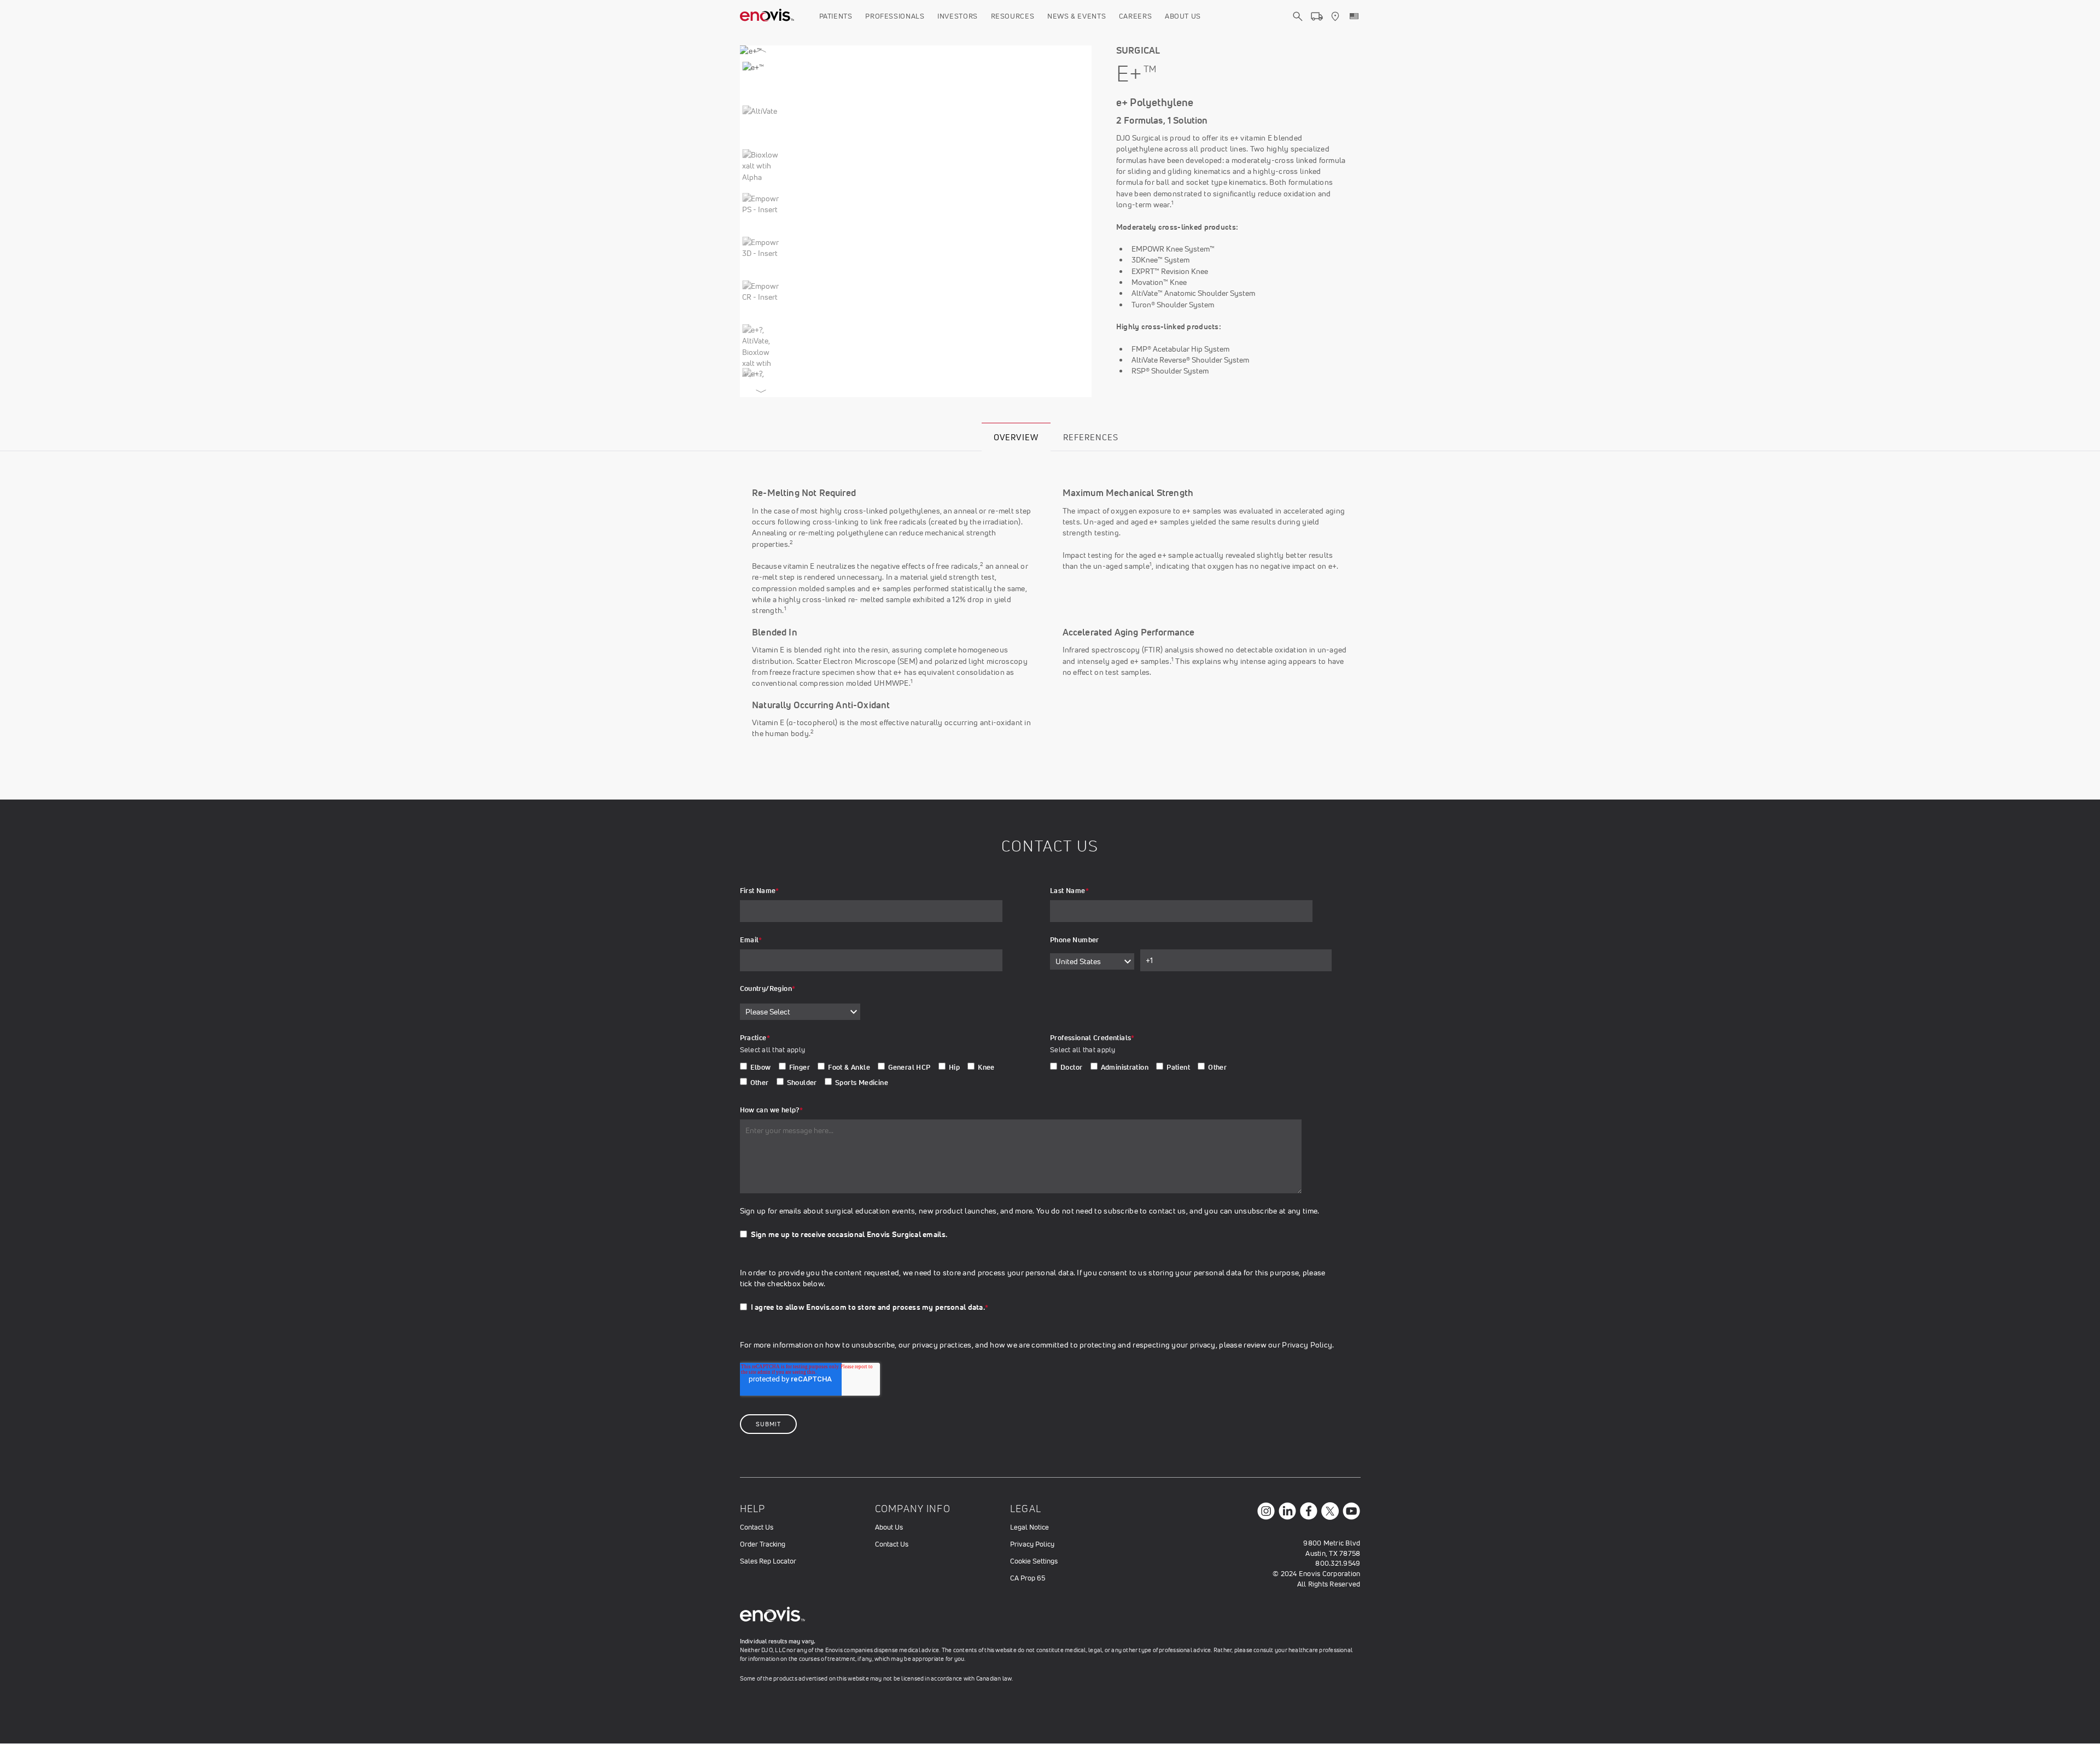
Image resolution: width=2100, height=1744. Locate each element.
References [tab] (1091, 437)
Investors (958, 16)
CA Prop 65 (1028, 1578)
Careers (1136, 16)
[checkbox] (881, 1077)
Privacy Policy (1032, 1544)
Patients (836, 16)
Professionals (895, 16)
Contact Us (757, 1527)
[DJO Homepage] (767, 16)
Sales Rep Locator (768, 1561)
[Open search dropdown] (1298, 26)
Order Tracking (763, 1544)
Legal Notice (1029, 1527)
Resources (1013, 16)
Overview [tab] (1016, 437)
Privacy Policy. (1308, 1345)
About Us (1183, 16)
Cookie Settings (1034, 1561)
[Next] (761, 389)
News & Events (1077, 16)
